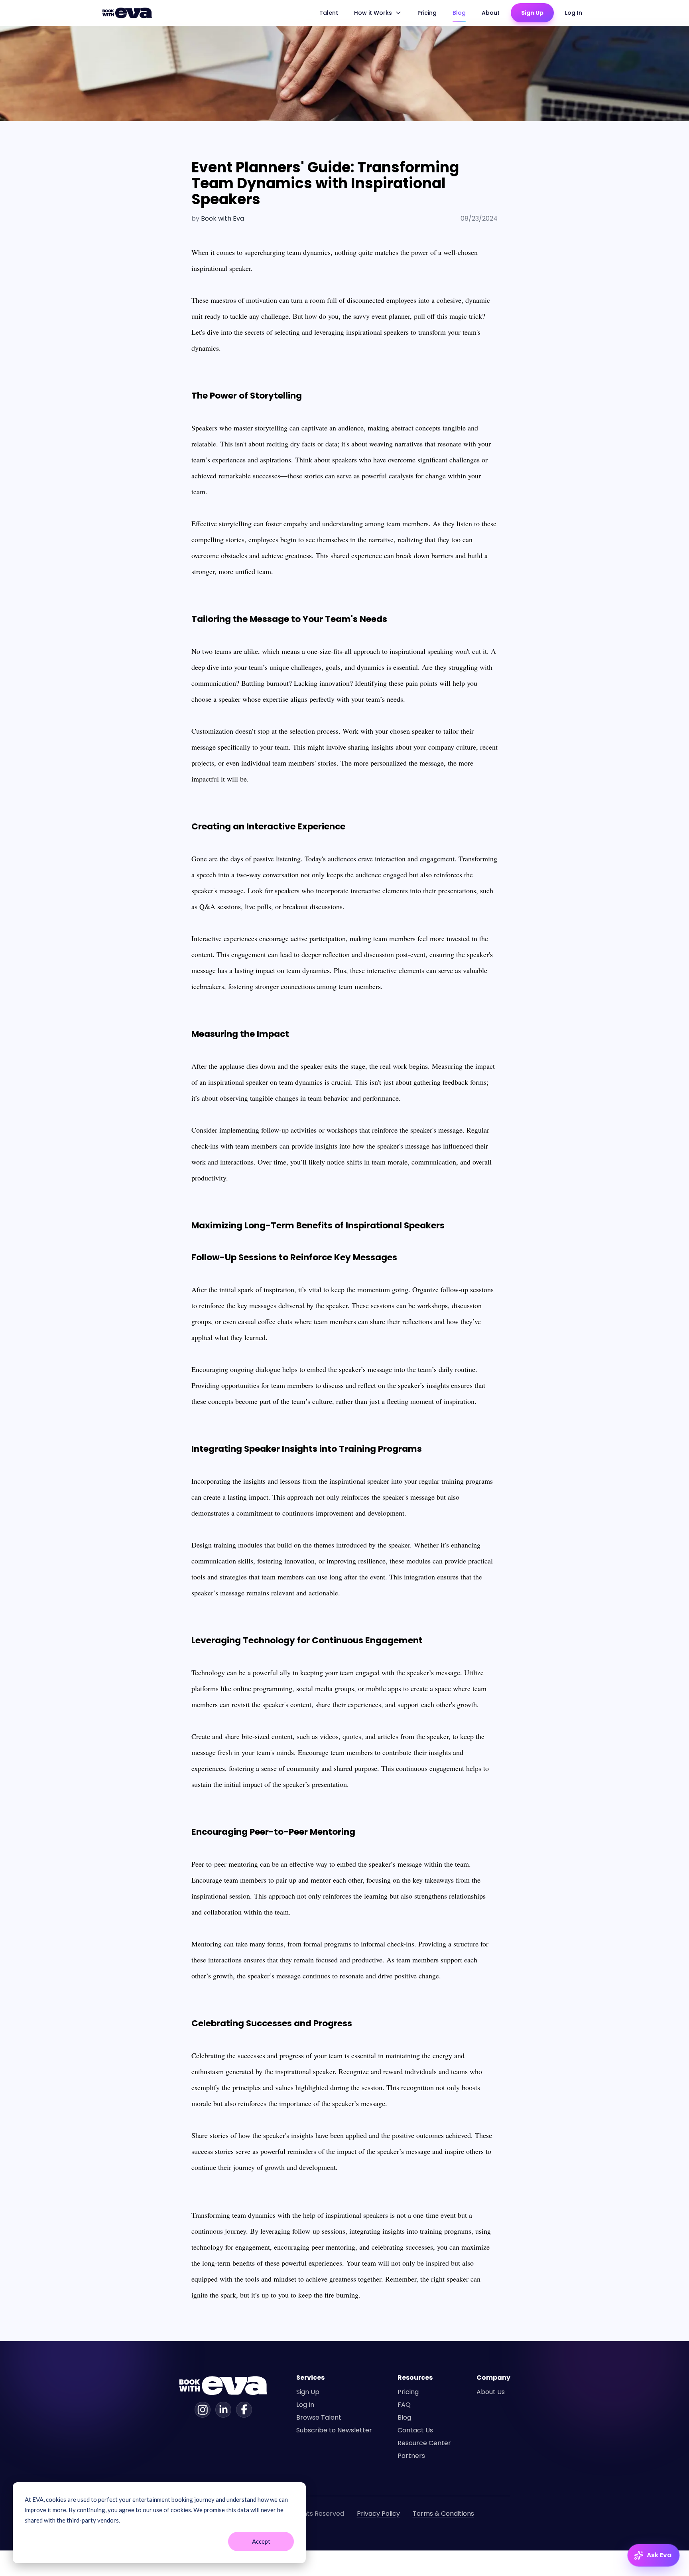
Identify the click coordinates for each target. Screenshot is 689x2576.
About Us (491, 2392)
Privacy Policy (378, 2514)
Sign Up (532, 13)
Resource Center (424, 2443)
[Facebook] (244, 2410)
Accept (261, 2541)
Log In (574, 13)
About (491, 13)
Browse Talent (319, 2417)
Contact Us (415, 2430)
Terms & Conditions (443, 2514)
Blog (459, 13)
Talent (329, 13)
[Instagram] (203, 2410)
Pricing (427, 13)
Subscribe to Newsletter (334, 2430)
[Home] (128, 13)
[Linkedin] (223, 2410)
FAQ (404, 2405)
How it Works (373, 13)
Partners (411, 2456)
